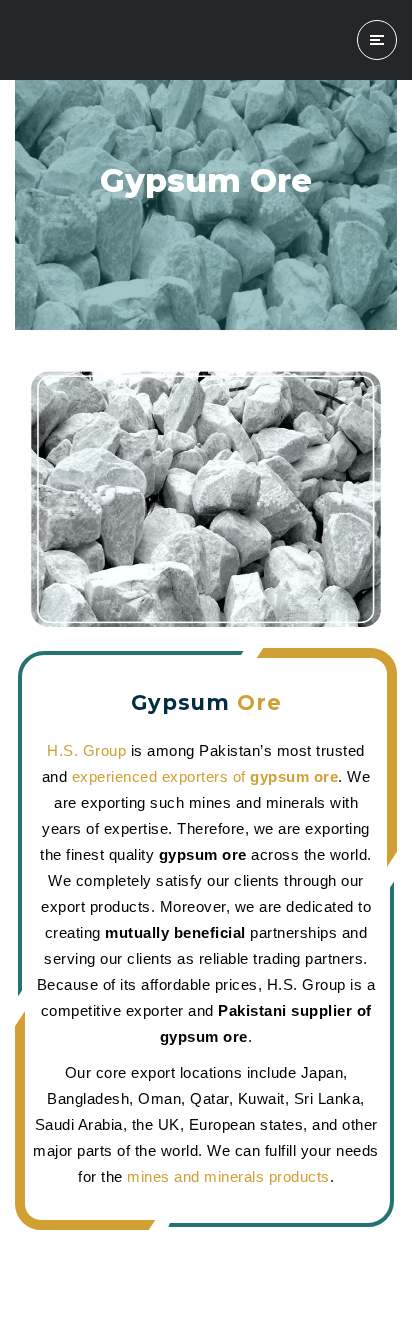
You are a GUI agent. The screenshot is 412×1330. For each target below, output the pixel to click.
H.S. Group (86, 750)
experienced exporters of (205, 776)
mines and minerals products (228, 1176)
